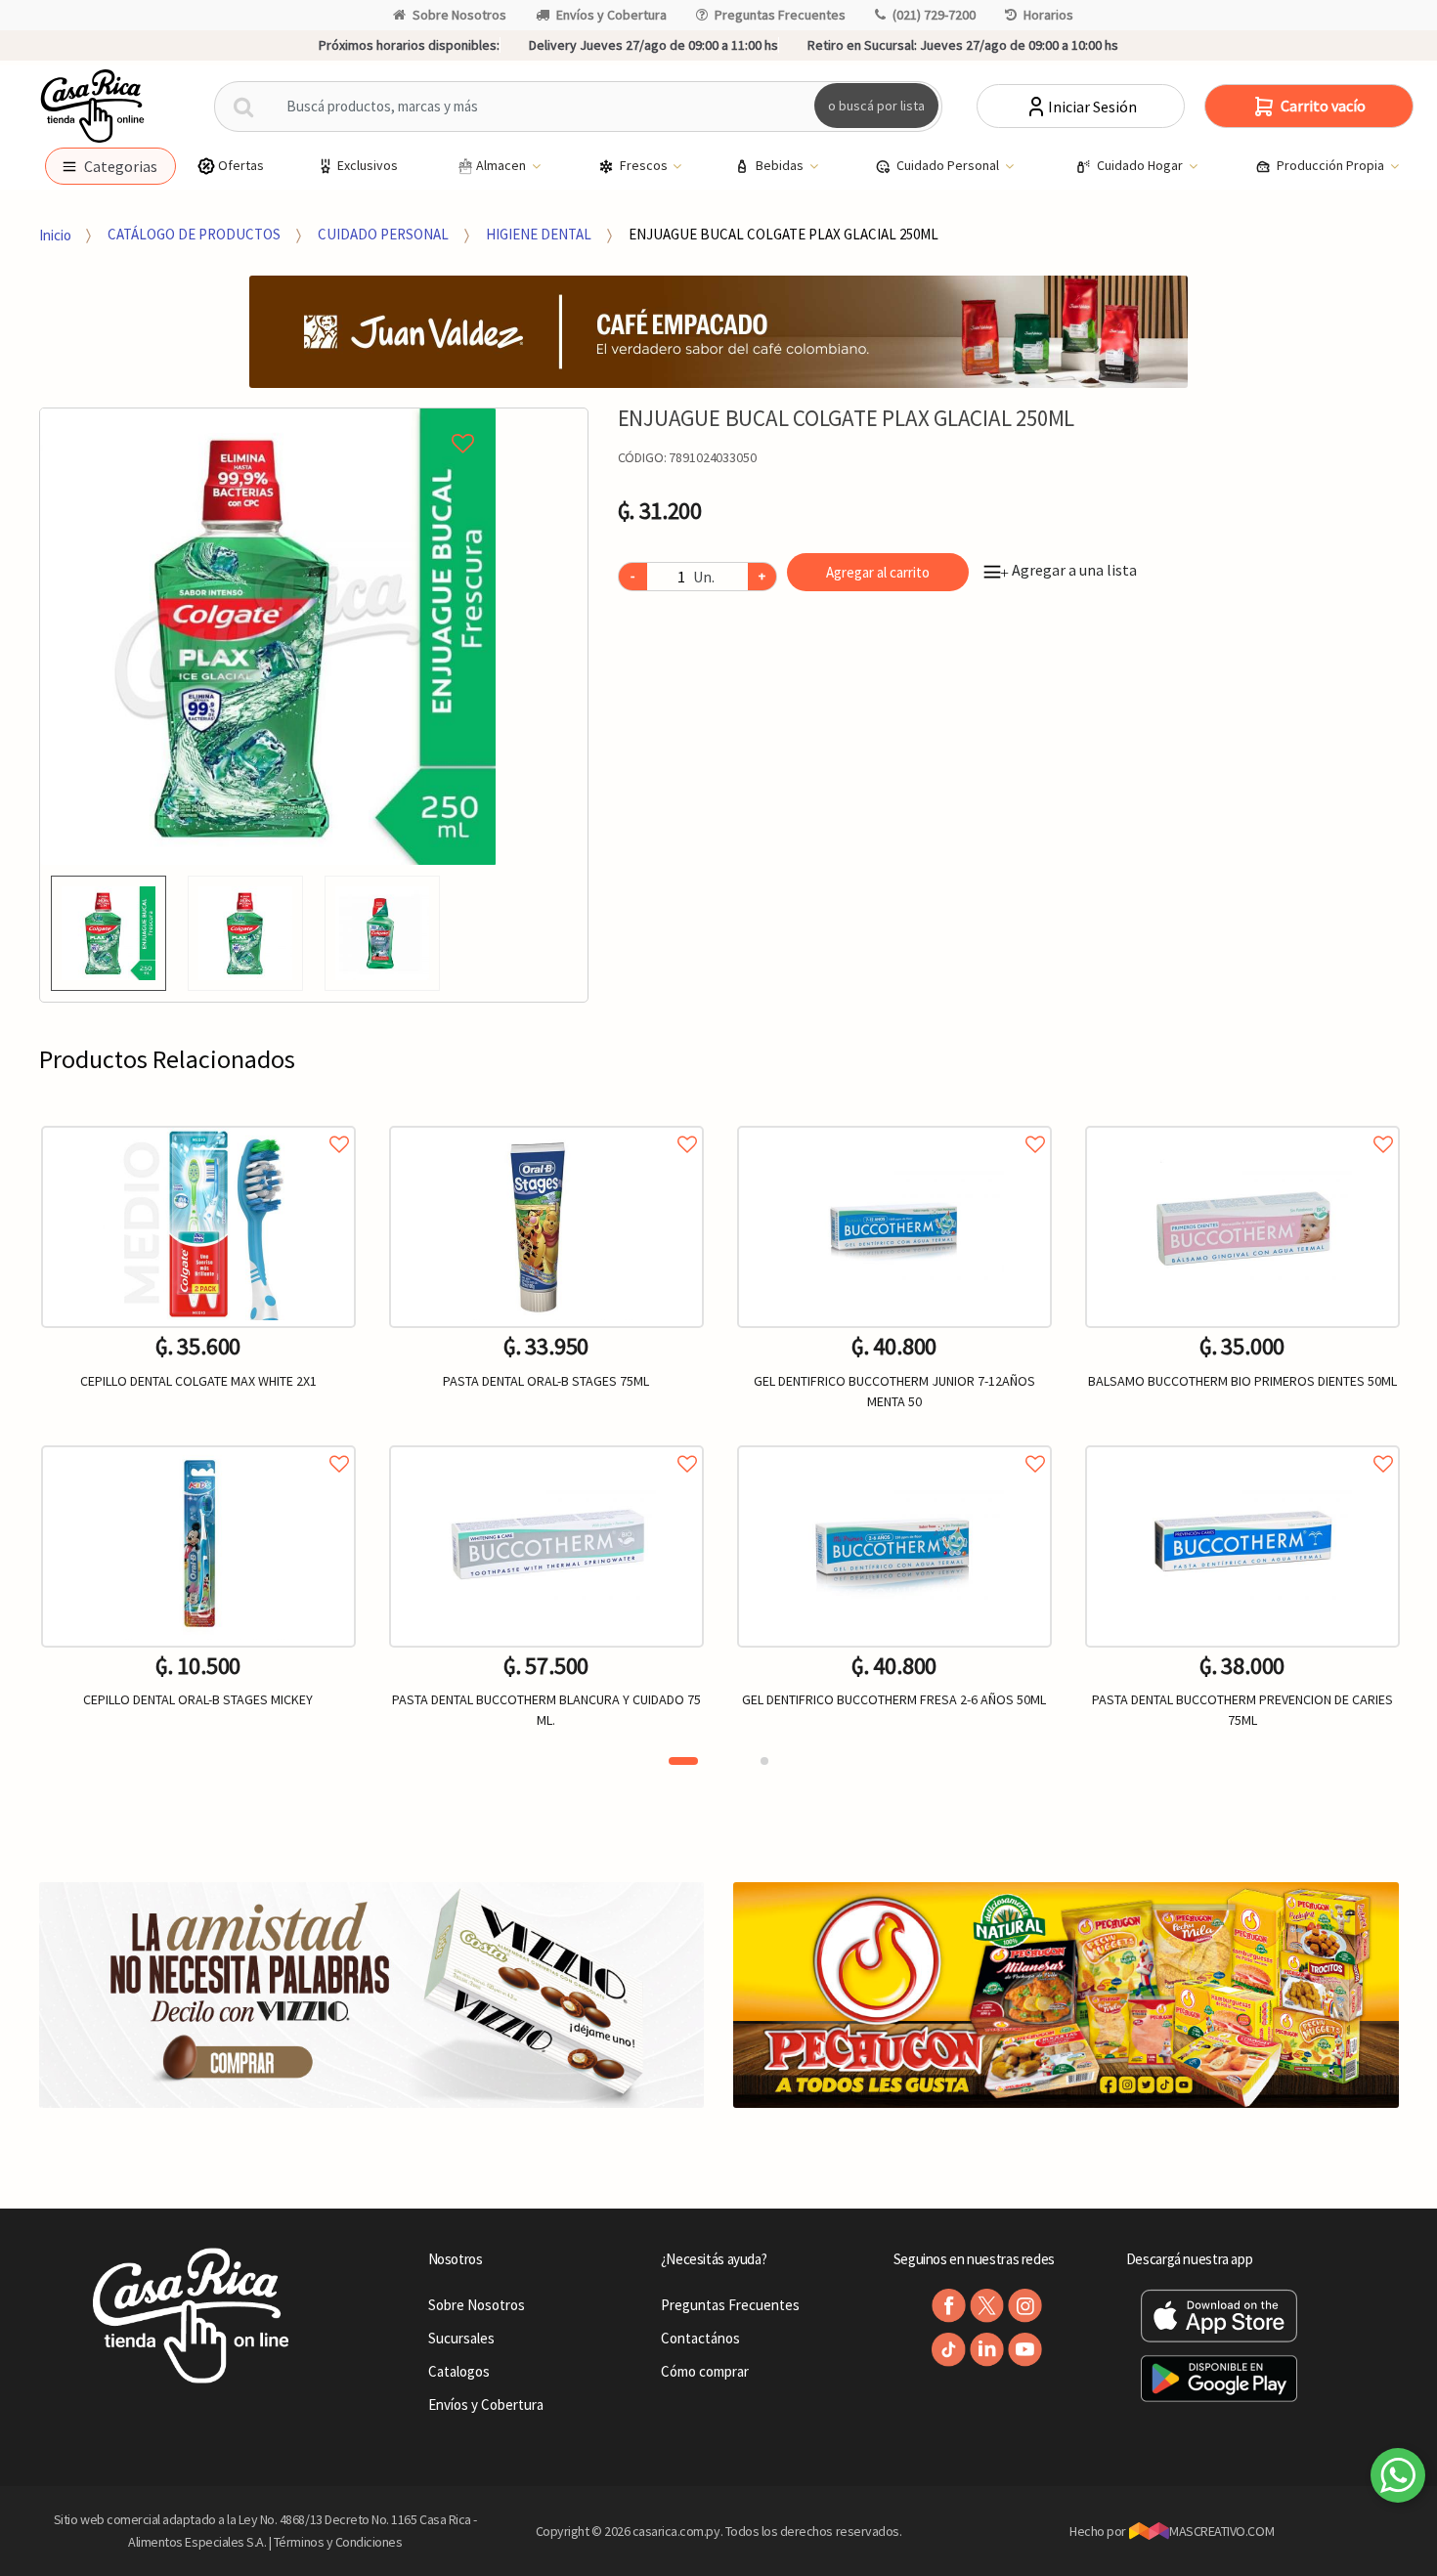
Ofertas (241, 165)
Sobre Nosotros (459, 15)
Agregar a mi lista (268, 421)
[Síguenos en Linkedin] (987, 2350)
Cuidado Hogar (1141, 165)
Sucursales (461, 2338)
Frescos (645, 165)
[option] (268, 637)
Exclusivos (368, 165)
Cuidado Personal (949, 165)
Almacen (502, 165)
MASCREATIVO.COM (1221, 2531)
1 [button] (683, 1761)
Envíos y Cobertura (611, 15)
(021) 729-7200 (934, 15)
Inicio (55, 234)
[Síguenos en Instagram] (1025, 2306)
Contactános (700, 2338)
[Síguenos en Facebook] (949, 2306)
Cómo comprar (705, 2371)
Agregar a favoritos (198, 1122)
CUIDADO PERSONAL (383, 234)
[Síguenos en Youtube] (1025, 2350)
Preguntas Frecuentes (780, 15)
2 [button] (764, 1761)
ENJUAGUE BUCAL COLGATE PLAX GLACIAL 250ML (784, 234)
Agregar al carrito (878, 572)
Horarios (1048, 15)
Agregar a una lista (1068, 570)
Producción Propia (1332, 165)
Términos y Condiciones (338, 2542)
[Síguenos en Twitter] (987, 2306)
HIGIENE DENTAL (539, 234)
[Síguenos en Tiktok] (949, 2350)
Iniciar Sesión (1092, 107)
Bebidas (781, 165)
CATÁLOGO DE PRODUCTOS (194, 234)
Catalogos (459, 2371)
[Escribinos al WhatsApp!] (1398, 2479)
